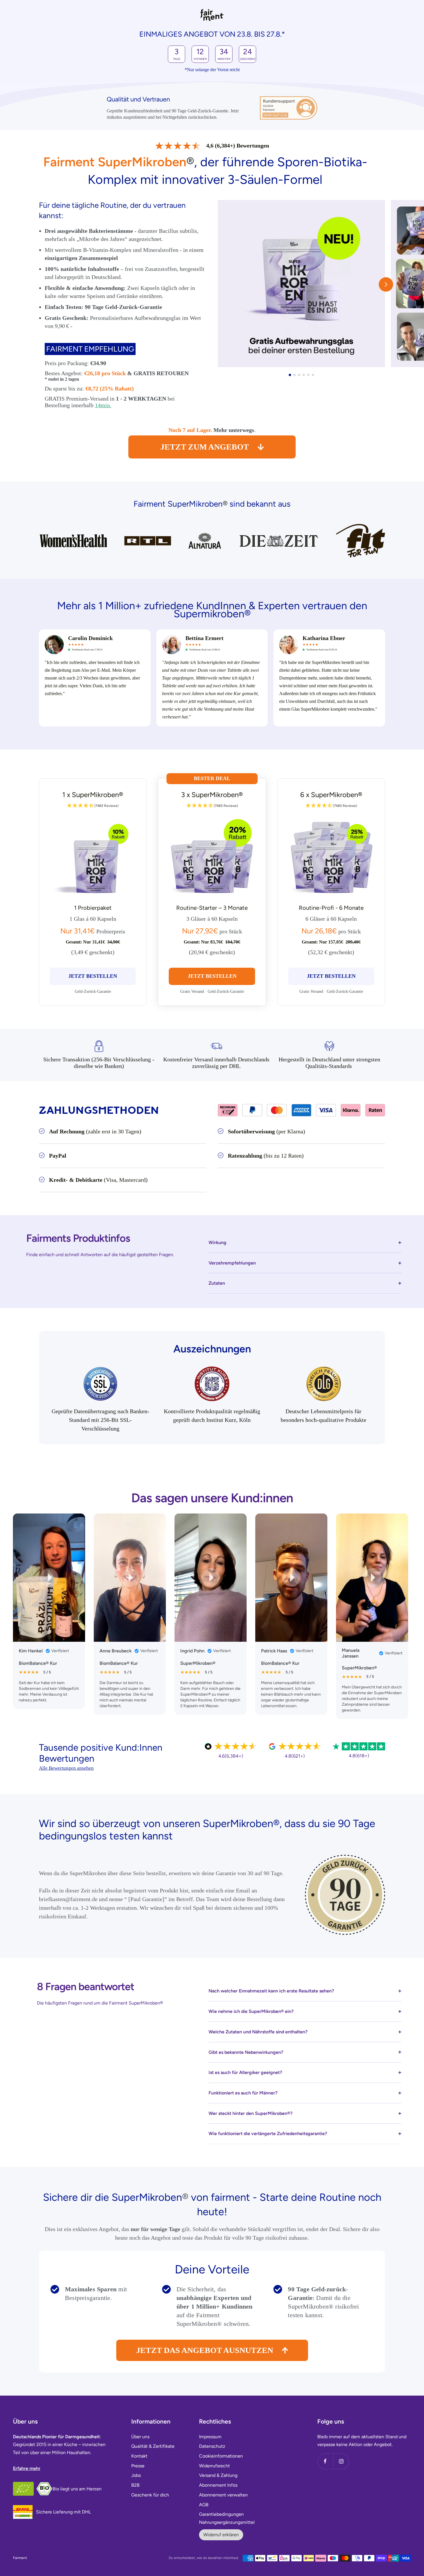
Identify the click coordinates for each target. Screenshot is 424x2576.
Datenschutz (212, 2446)
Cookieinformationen (221, 2456)
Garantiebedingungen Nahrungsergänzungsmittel (227, 2518)
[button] (386, 284)
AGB (204, 2505)
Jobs (136, 2475)
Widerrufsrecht (214, 2466)
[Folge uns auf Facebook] (325, 2461)
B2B (135, 2485)
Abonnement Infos (218, 2485)
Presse (138, 2466)
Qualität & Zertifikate (153, 2446)
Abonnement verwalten (223, 2495)
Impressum (210, 2437)
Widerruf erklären (221, 2535)
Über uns (140, 2437)
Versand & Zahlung (218, 2475)
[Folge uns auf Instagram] (341, 2461)
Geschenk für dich (150, 2495)
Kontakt (139, 2456)
